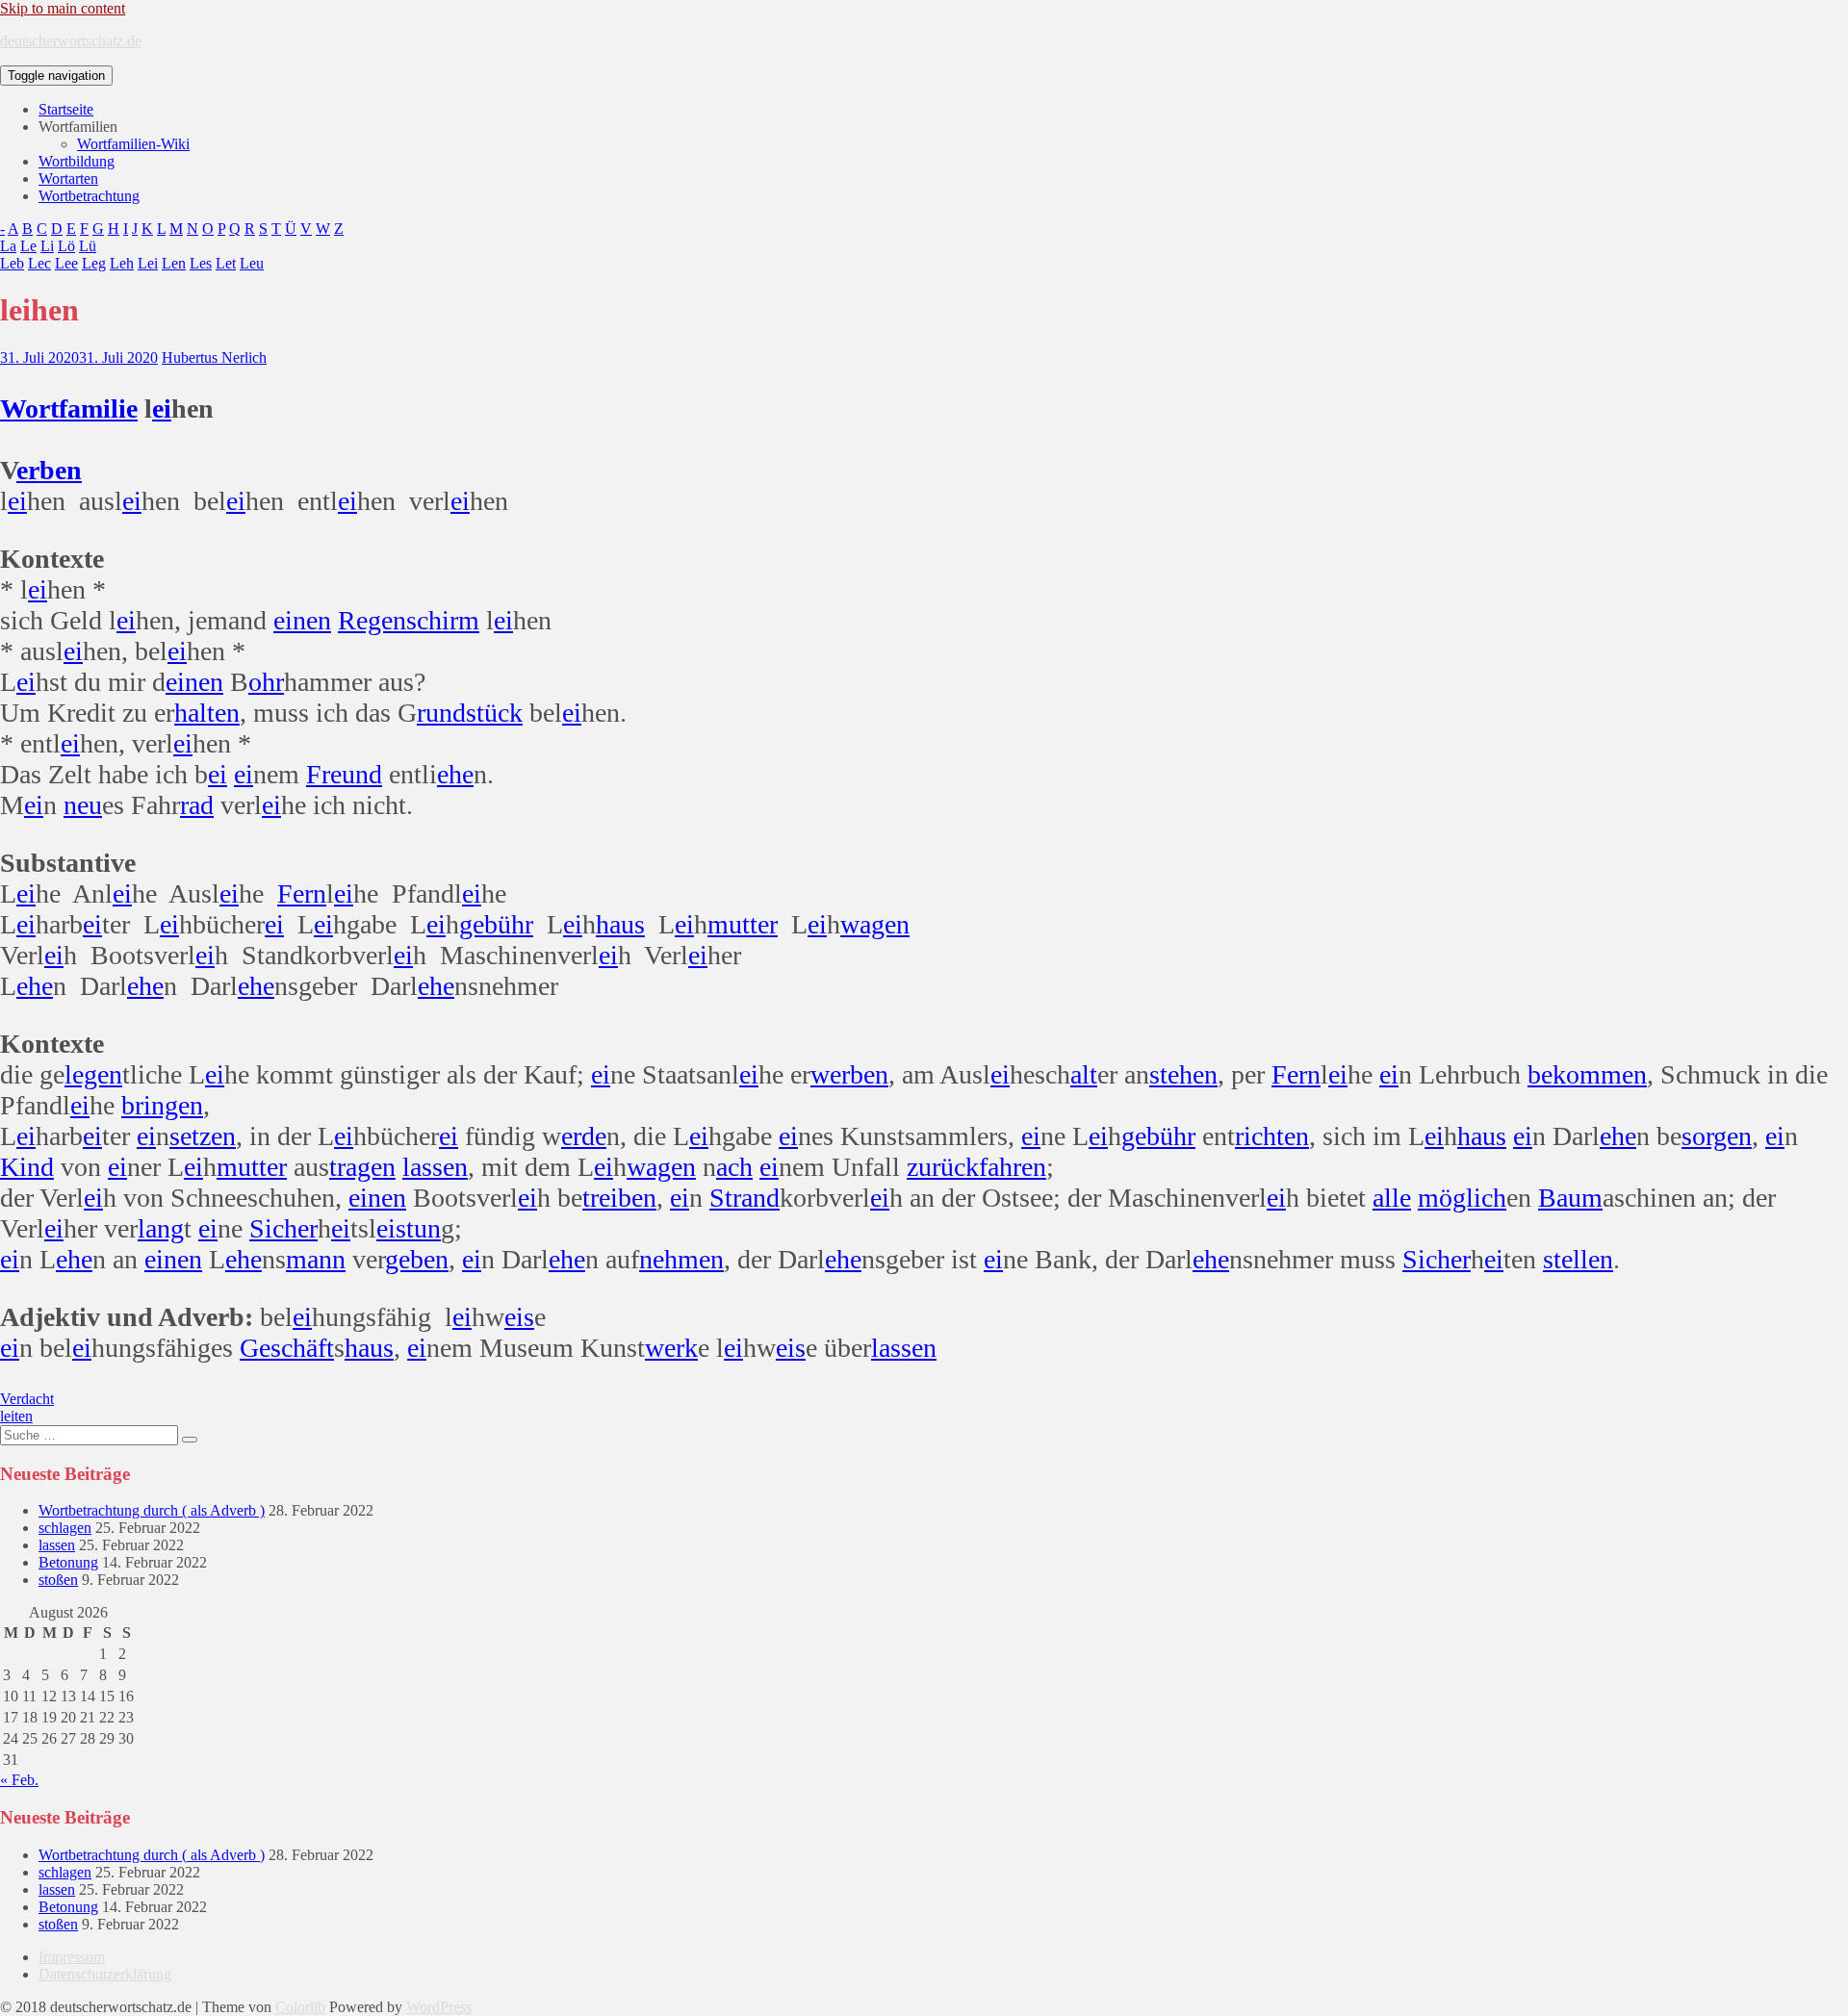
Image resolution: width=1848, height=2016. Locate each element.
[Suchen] (190, 1440)
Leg (94, 263)
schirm (443, 620)
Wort (29, 408)
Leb (12, 263)
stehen (1183, 1074)
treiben (619, 1198)
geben (417, 1259)
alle (1392, 1198)
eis (391, 1228)
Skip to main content (63, 8)
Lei (148, 263)
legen (93, 1074)
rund (441, 713)
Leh (122, 263)
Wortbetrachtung (89, 196)
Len (174, 263)
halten (207, 713)
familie (98, 408)
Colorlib (300, 2007)
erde (584, 1136)
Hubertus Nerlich (214, 357)
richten (1272, 1136)
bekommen (1587, 1074)
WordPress (439, 2007)
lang (161, 1228)
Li (47, 246)
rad (197, 805)
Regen (372, 620)
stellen (1578, 1259)
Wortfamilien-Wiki (133, 144)
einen (302, 620)
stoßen (58, 1580)
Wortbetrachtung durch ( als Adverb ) (152, 1510)
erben (49, 470)
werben (849, 1074)
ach (734, 1167)
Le (28, 246)
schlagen (65, 1528)
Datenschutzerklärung (105, 1974)
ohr (266, 682)
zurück (943, 1167)
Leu (252, 263)
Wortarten (68, 179)
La (8, 246)
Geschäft (287, 1348)
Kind (27, 1167)
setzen (203, 1136)
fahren (1013, 1167)
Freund (344, 774)
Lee (66, 263)
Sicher (283, 1228)
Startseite (66, 109)
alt (1084, 1074)
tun (423, 1228)
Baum (1570, 1198)
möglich (1462, 1198)
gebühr (496, 924)
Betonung (68, 1562)
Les (201, 263)
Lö (66, 246)
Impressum (72, 1957)
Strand (744, 1198)
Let (226, 263)
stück (494, 713)
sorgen (1717, 1136)
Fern (302, 893)
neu (83, 805)
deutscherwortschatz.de (71, 41)
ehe (455, 774)
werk (671, 1348)
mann (316, 1259)
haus (620, 924)
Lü (88, 246)
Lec (39, 263)
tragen (362, 1167)
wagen (875, 924)
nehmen (681, 1259)
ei (162, 408)
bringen (162, 1105)
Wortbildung (77, 161)
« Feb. (19, 1780)
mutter (743, 924)
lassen (435, 1167)
